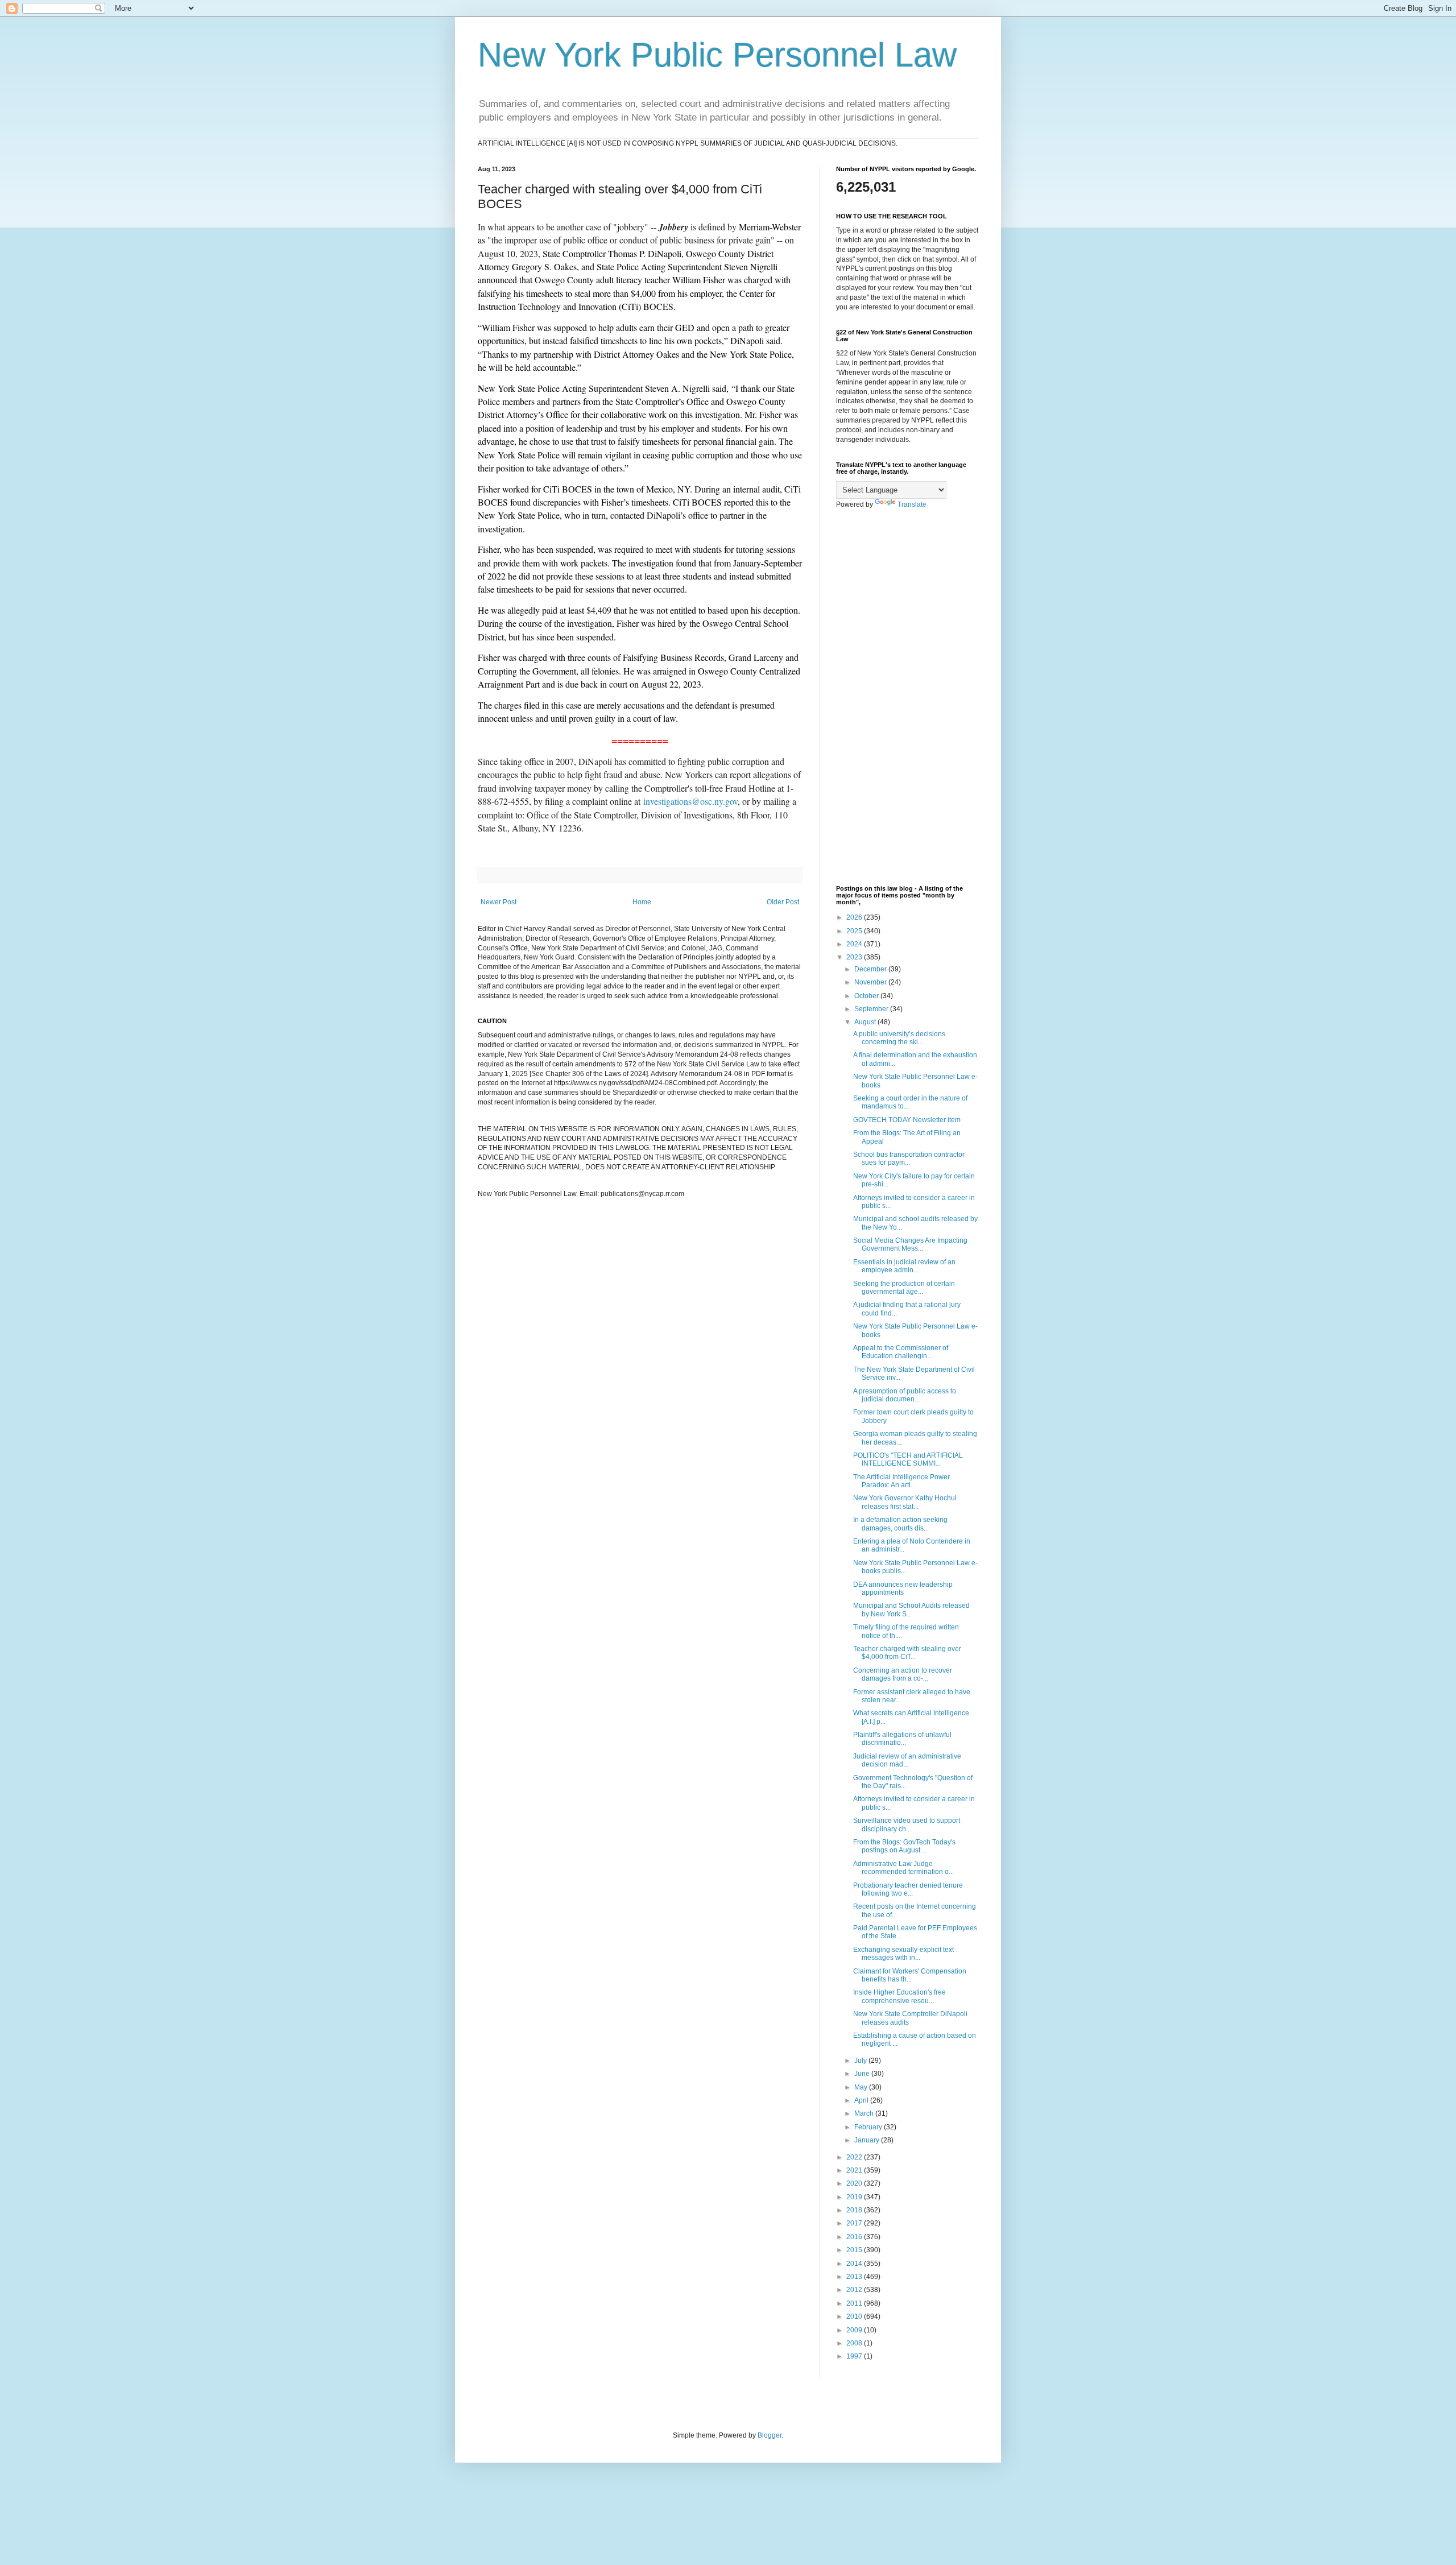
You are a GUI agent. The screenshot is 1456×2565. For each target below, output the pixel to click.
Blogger (770, 2435)
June (863, 2074)
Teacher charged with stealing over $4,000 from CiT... (907, 1653)
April (862, 2100)
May (862, 2087)
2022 (855, 2157)
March (865, 2113)
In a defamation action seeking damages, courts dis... (900, 1524)
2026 (855, 917)
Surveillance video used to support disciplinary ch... (907, 1825)
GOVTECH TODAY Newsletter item (907, 1120)
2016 (855, 2237)
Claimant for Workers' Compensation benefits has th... (910, 1975)
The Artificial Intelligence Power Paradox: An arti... (901, 1481)
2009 (855, 2330)
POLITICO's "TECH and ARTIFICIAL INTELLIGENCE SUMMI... (908, 1459)
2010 (855, 2316)
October (867, 996)
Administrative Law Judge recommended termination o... (903, 1868)
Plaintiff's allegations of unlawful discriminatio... (902, 1739)
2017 (855, 2223)
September (872, 1009)
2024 (855, 944)
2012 (855, 2290)
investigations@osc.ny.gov (690, 801)
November (871, 982)
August (866, 1022)
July (861, 2061)
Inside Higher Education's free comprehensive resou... (899, 1996)
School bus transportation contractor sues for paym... (909, 1159)
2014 (855, 2264)
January (868, 2140)
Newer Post (499, 902)
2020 (855, 2183)
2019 (855, 2197)
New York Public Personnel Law (717, 55)
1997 (855, 2356)
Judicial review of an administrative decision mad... (907, 1760)
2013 (855, 2277)
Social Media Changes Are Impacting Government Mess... (910, 1244)
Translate (912, 504)
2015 (855, 2250)
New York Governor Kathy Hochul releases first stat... (905, 1502)
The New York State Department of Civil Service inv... (914, 1373)
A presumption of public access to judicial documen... (905, 1395)
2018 (855, 2210)
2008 (855, 2343)
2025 (855, 931)
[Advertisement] (907, 697)
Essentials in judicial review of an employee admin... (904, 1266)
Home (642, 902)
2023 (855, 957)
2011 (855, 2303)
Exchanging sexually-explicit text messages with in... (903, 1954)
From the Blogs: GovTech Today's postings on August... (904, 1846)
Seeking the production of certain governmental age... (904, 1288)
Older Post (783, 902)
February (869, 2127)
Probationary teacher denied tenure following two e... (908, 1889)
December (871, 969)
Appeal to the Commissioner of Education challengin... (901, 1352)
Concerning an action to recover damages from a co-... (903, 1674)
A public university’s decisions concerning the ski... (899, 1038)
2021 (855, 2170)
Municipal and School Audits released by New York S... (911, 1610)
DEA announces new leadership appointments (903, 1588)
